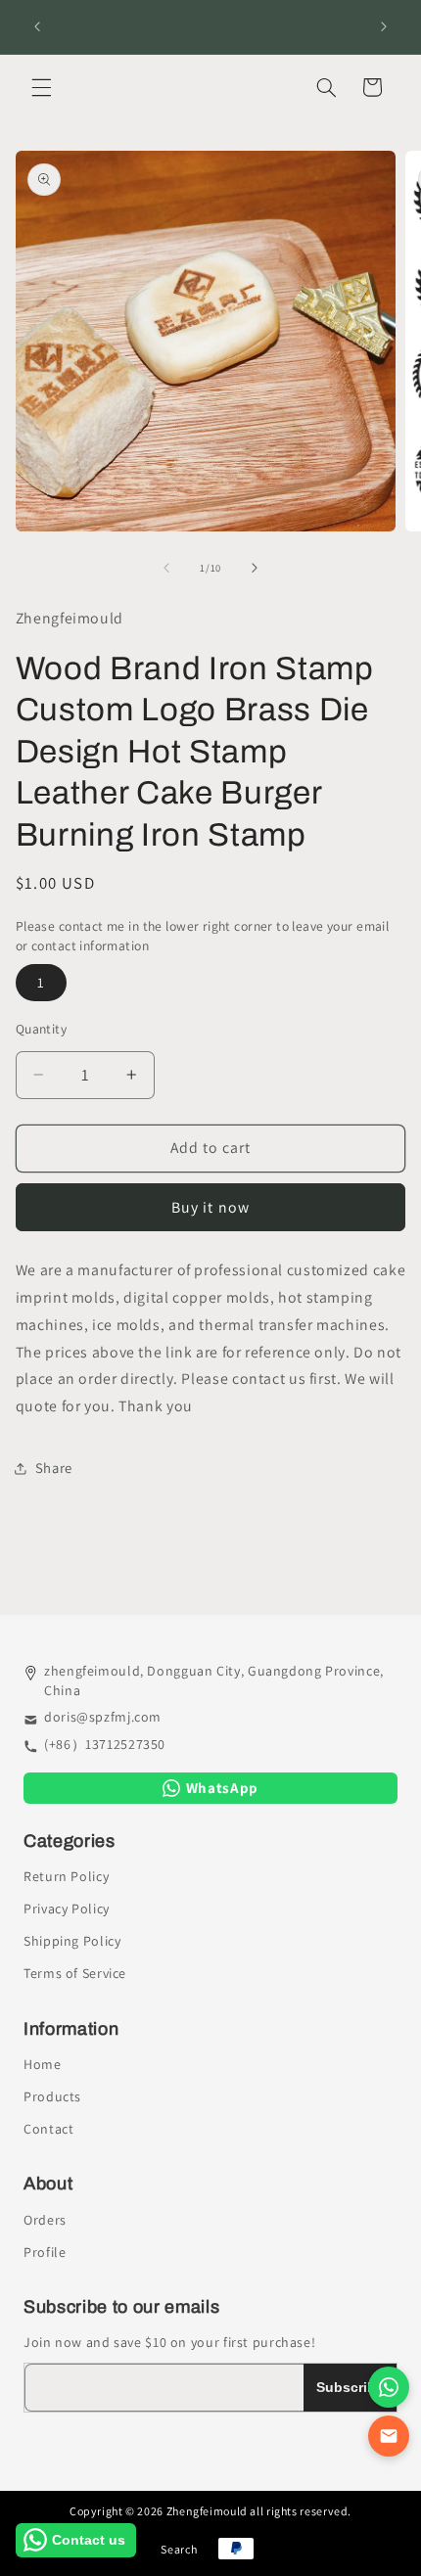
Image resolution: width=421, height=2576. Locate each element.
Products (52, 2096)
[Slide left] (166, 569)
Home (43, 2064)
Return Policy (66, 1876)
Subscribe (350, 2387)
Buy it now (210, 1207)
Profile (45, 2252)
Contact (48, 2129)
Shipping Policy (72, 1941)
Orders (45, 2220)
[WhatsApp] (389, 2387)
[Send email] (389, 2436)
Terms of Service (75, 1973)
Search (179, 2549)
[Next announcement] (384, 26)
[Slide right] (255, 569)
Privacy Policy (67, 1909)
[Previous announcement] (37, 26)
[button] (41, 87)
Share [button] (54, 1468)
